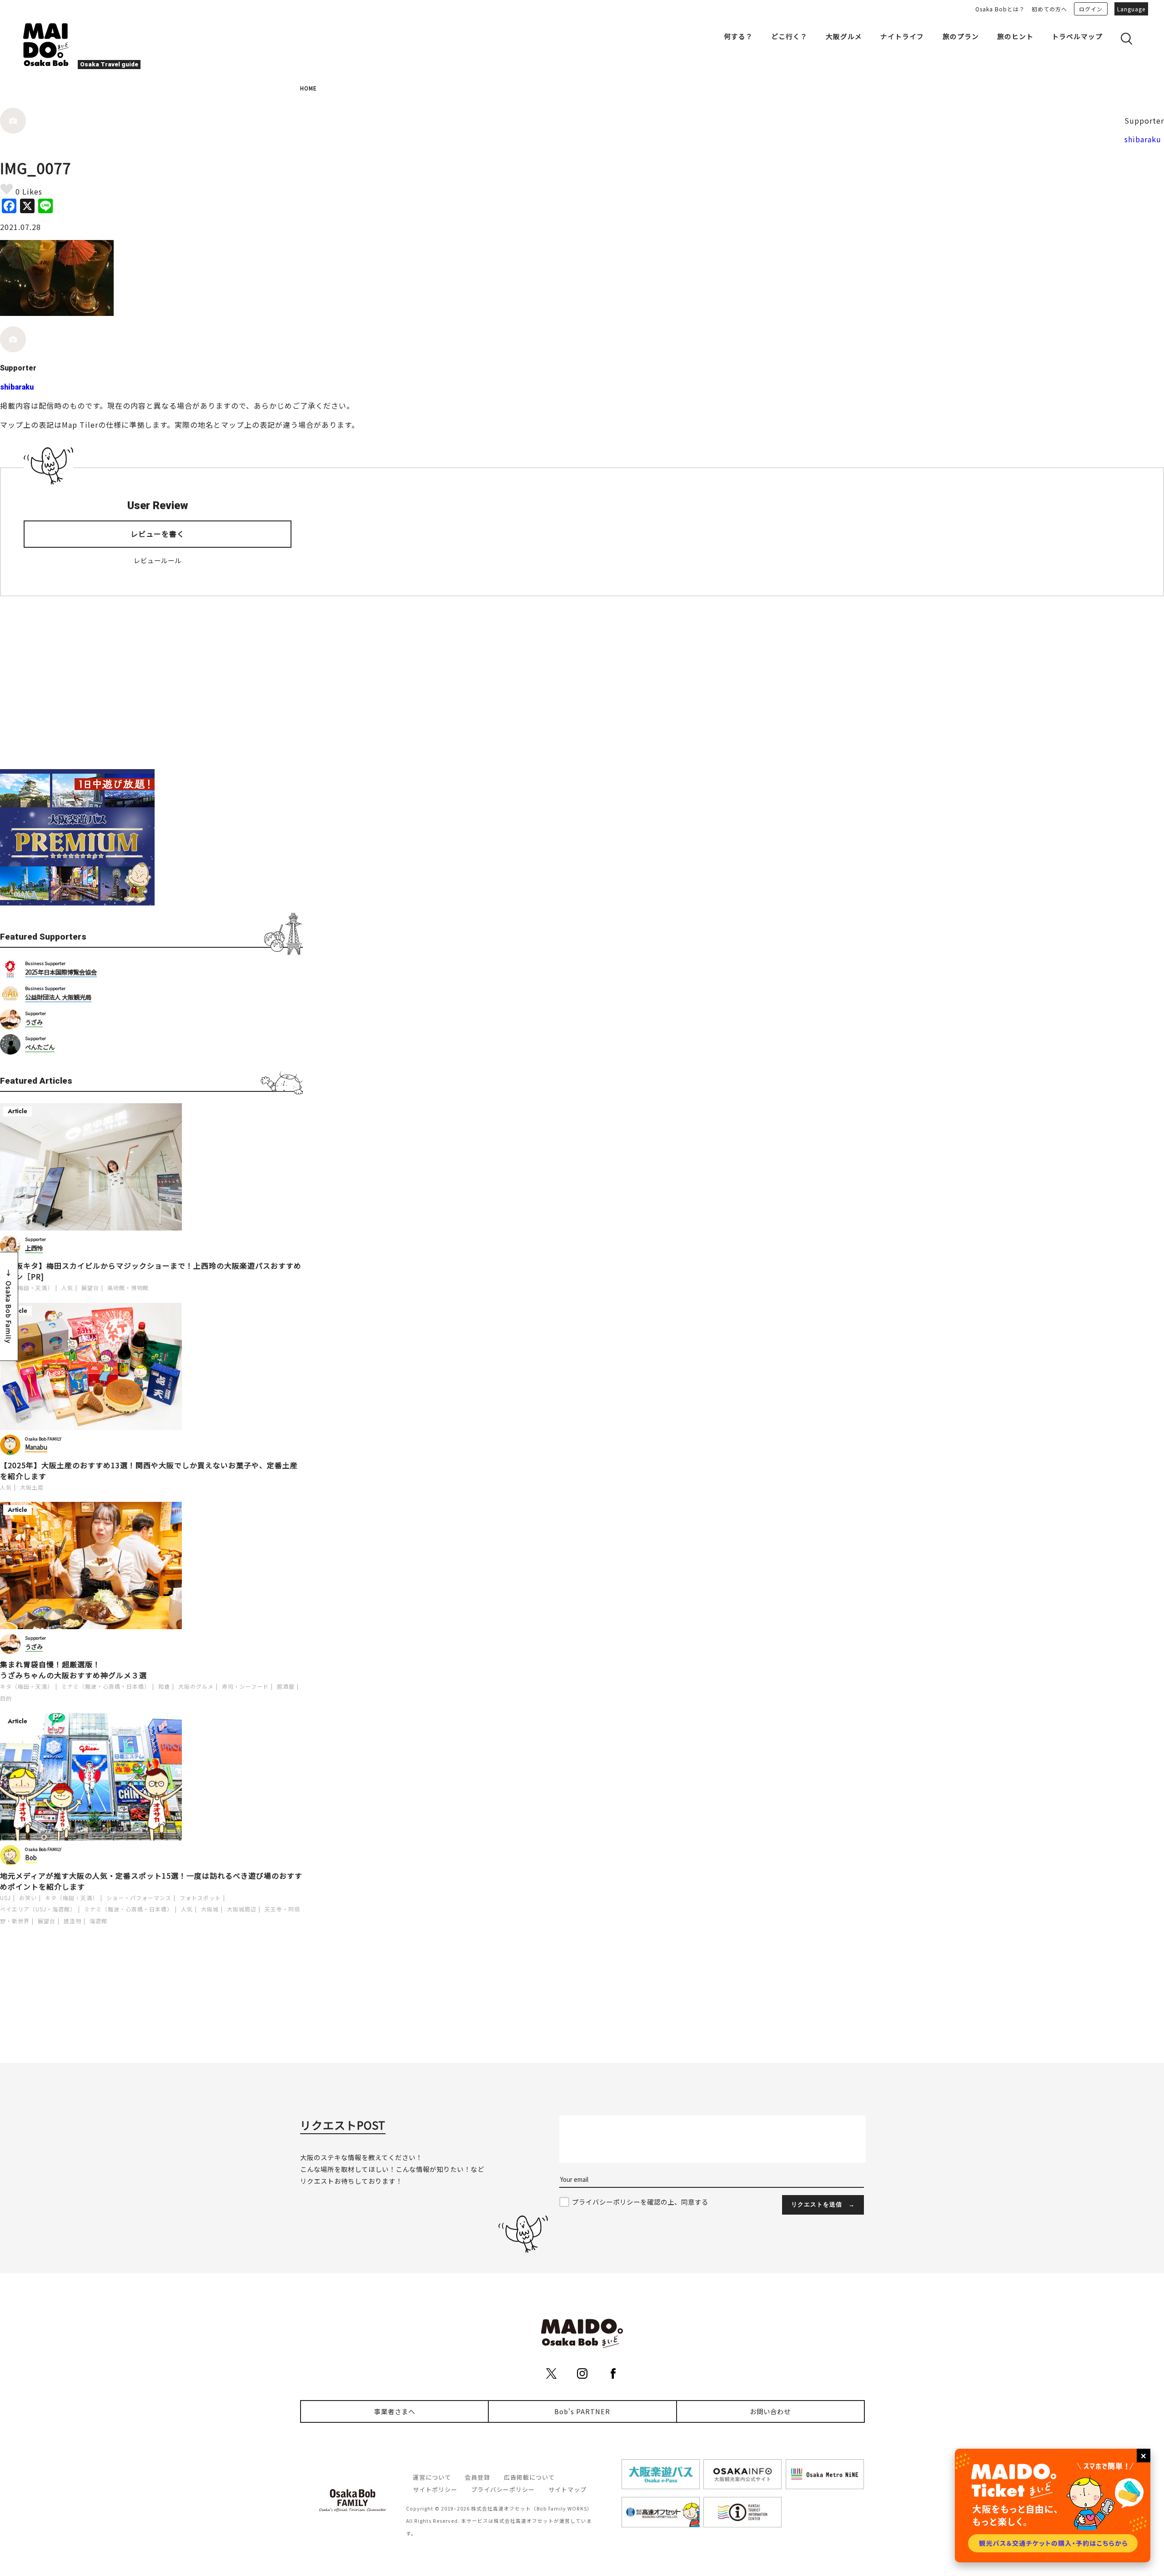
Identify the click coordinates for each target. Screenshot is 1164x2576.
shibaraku (1143, 139)
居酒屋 (286, 1686)
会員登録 (477, 2477)
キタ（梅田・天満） (27, 1288)
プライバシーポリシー (503, 2489)
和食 (164, 1686)
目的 (6, 1698)
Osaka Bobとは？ (1000, 9)
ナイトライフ (902, 36)
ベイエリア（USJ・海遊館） (38, 1909)
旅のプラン (961, 36)
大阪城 (210, 1909)
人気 (67, 1288)
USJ (5, 1898)
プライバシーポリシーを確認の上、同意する (640, 2202)
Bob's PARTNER (582, 2411)
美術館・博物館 (128, 1288)
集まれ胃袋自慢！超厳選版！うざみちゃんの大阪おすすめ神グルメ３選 (73, 1670)
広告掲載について (529, 2477)
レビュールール (158, 560)
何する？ (738, 36)
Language (1131, 9)
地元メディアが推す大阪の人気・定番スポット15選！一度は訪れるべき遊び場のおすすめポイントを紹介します (151, 1881)
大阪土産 (32, 1487)
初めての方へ (1049, 9)
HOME (309, 88)
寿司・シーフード (245, 1686)
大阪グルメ (844, 36)
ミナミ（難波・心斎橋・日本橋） (106, 1686)
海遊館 (98, 1921)
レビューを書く (158, 534)
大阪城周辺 (242, 1909)
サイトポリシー (435, 2489)
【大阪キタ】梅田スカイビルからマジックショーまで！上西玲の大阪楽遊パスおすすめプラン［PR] (151, 1271)
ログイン (1091, 9)
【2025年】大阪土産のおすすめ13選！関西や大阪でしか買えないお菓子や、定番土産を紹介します (149, 1471)
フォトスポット (200, 1898)
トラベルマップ (1077, 36)
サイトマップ (567, 2489)
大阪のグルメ (196, 1686)
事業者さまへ (395, 2411)
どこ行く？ (789, 36)
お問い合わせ (770, 2411)
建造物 (73, 1921)
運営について (432, 2477)
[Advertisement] (151, 683)
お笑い (28, 1898)
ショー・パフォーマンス (139, 1898)
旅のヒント (1015, 36)
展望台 (90, 1288)
